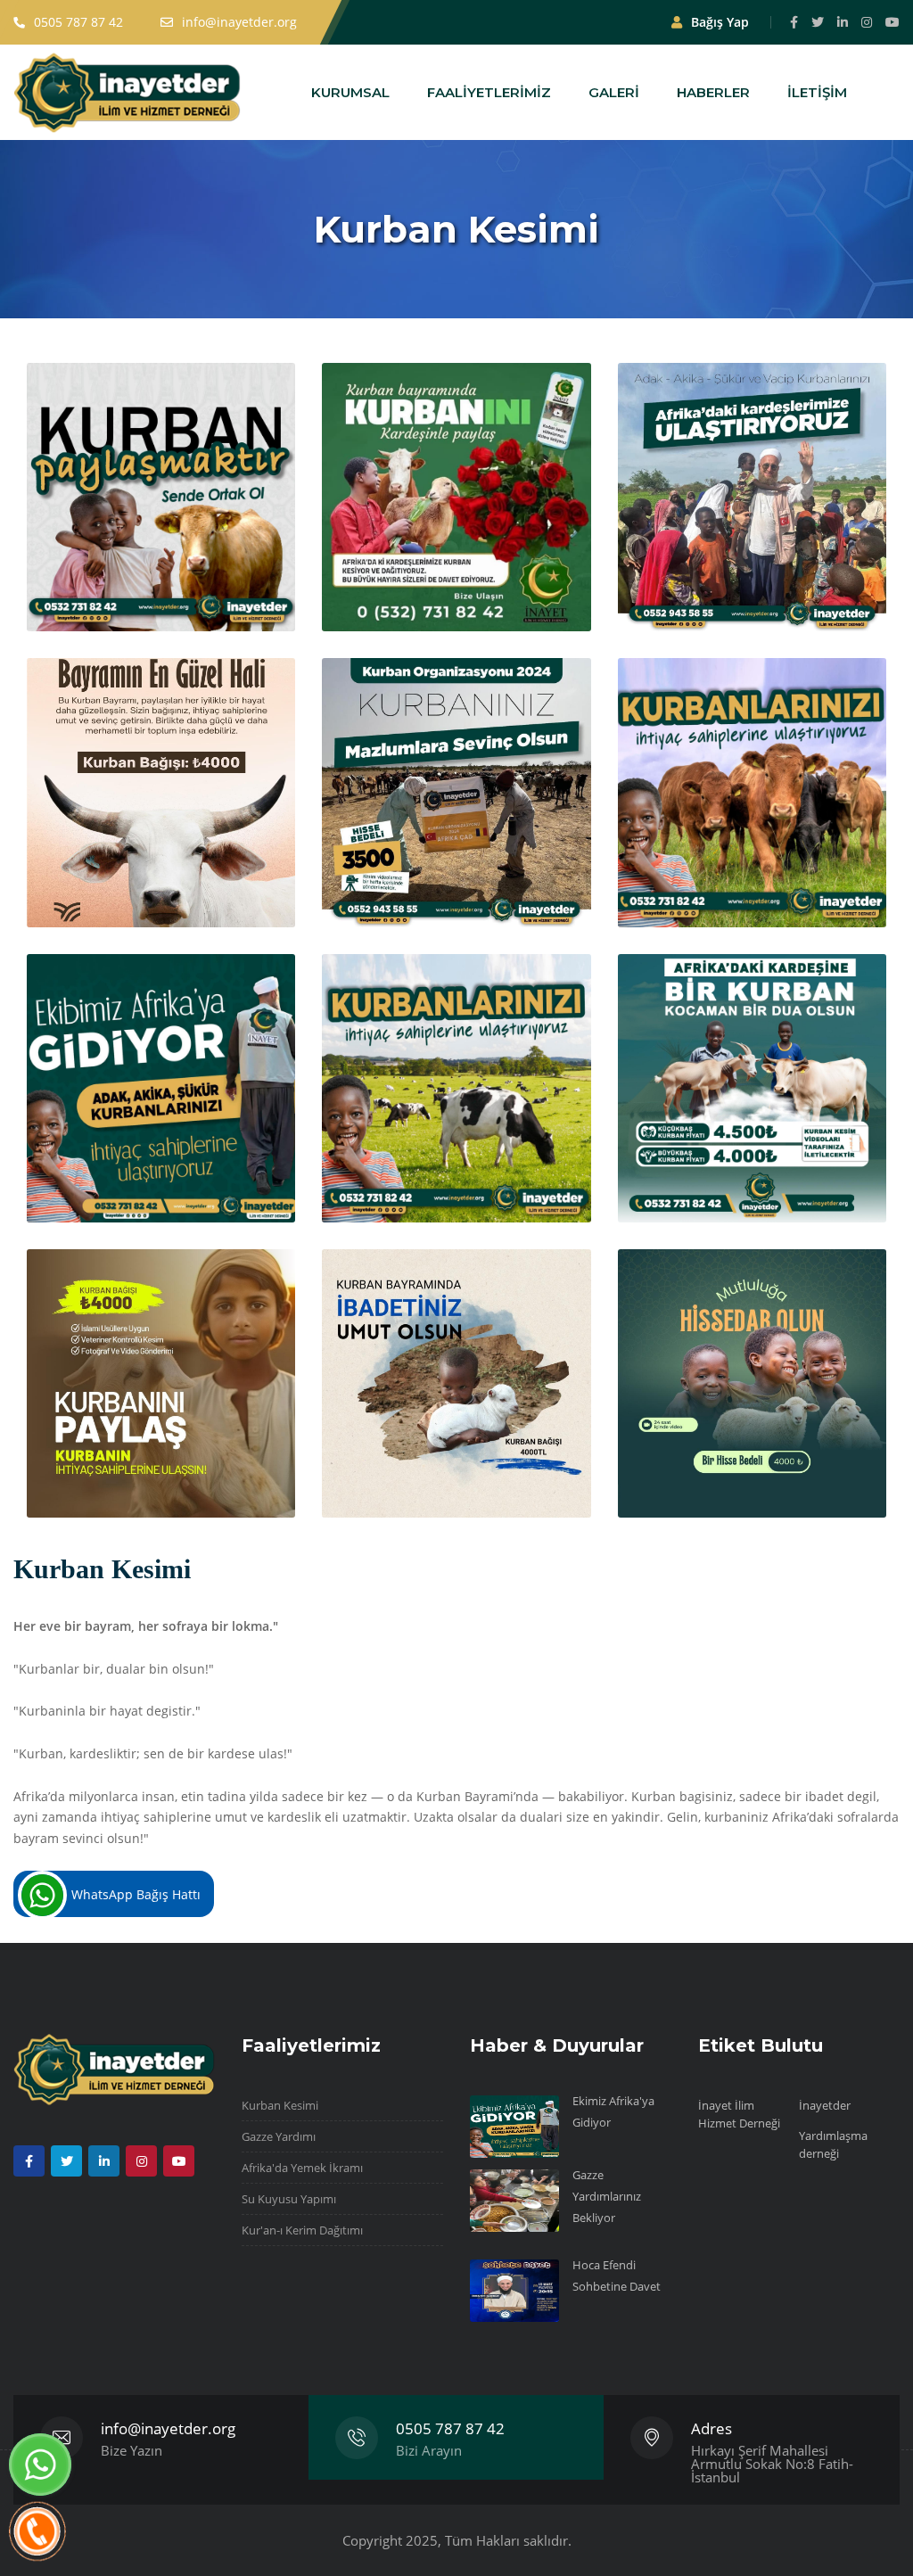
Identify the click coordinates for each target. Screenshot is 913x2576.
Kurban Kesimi (280, 2105)
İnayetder (825, 2105)
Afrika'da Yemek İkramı (302, 2168)
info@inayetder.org (168, 2428)
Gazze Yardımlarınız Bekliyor (607, 2196)
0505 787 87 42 (450, 2428)
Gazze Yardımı (279, 2136)
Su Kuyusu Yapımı (289, 2199)
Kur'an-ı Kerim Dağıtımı (302, 2230)
